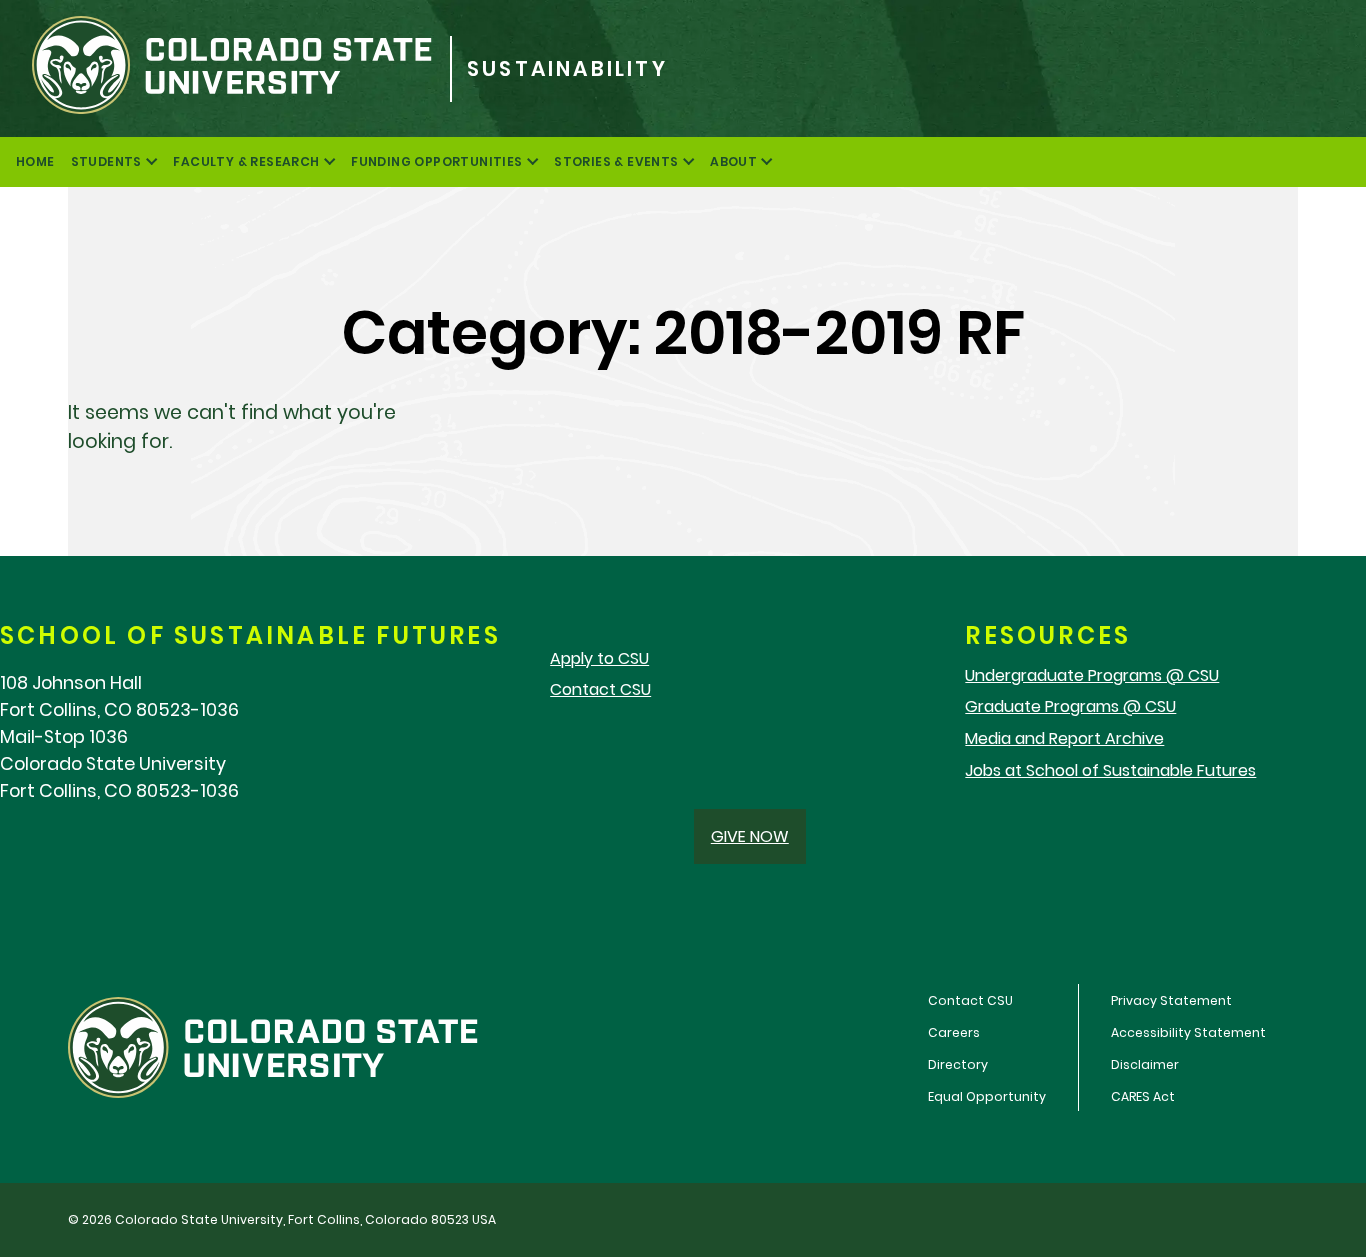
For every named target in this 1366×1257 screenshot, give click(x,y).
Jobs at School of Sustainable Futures (1110, 770)
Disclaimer (1145, 1064)
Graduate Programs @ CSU (1070, 706)
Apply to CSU (599, 658)
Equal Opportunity (987, 1096)
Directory (958, 1064)
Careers (954, 1032)
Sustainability (567, 69)
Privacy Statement (1171, 1000)
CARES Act (1143, 1096)
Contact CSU (600, 689)
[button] (750, 836)
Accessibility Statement (1188, 1032)
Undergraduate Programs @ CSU (1092, 675)
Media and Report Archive (1064, 738)
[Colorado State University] (225, 68)
